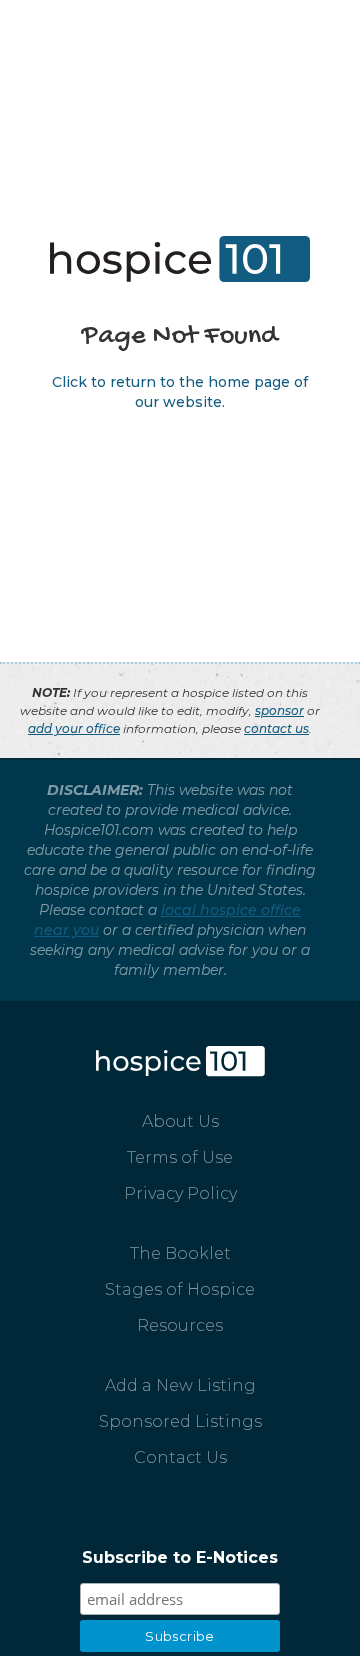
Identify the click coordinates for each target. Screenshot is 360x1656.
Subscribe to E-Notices (180, 1557)
